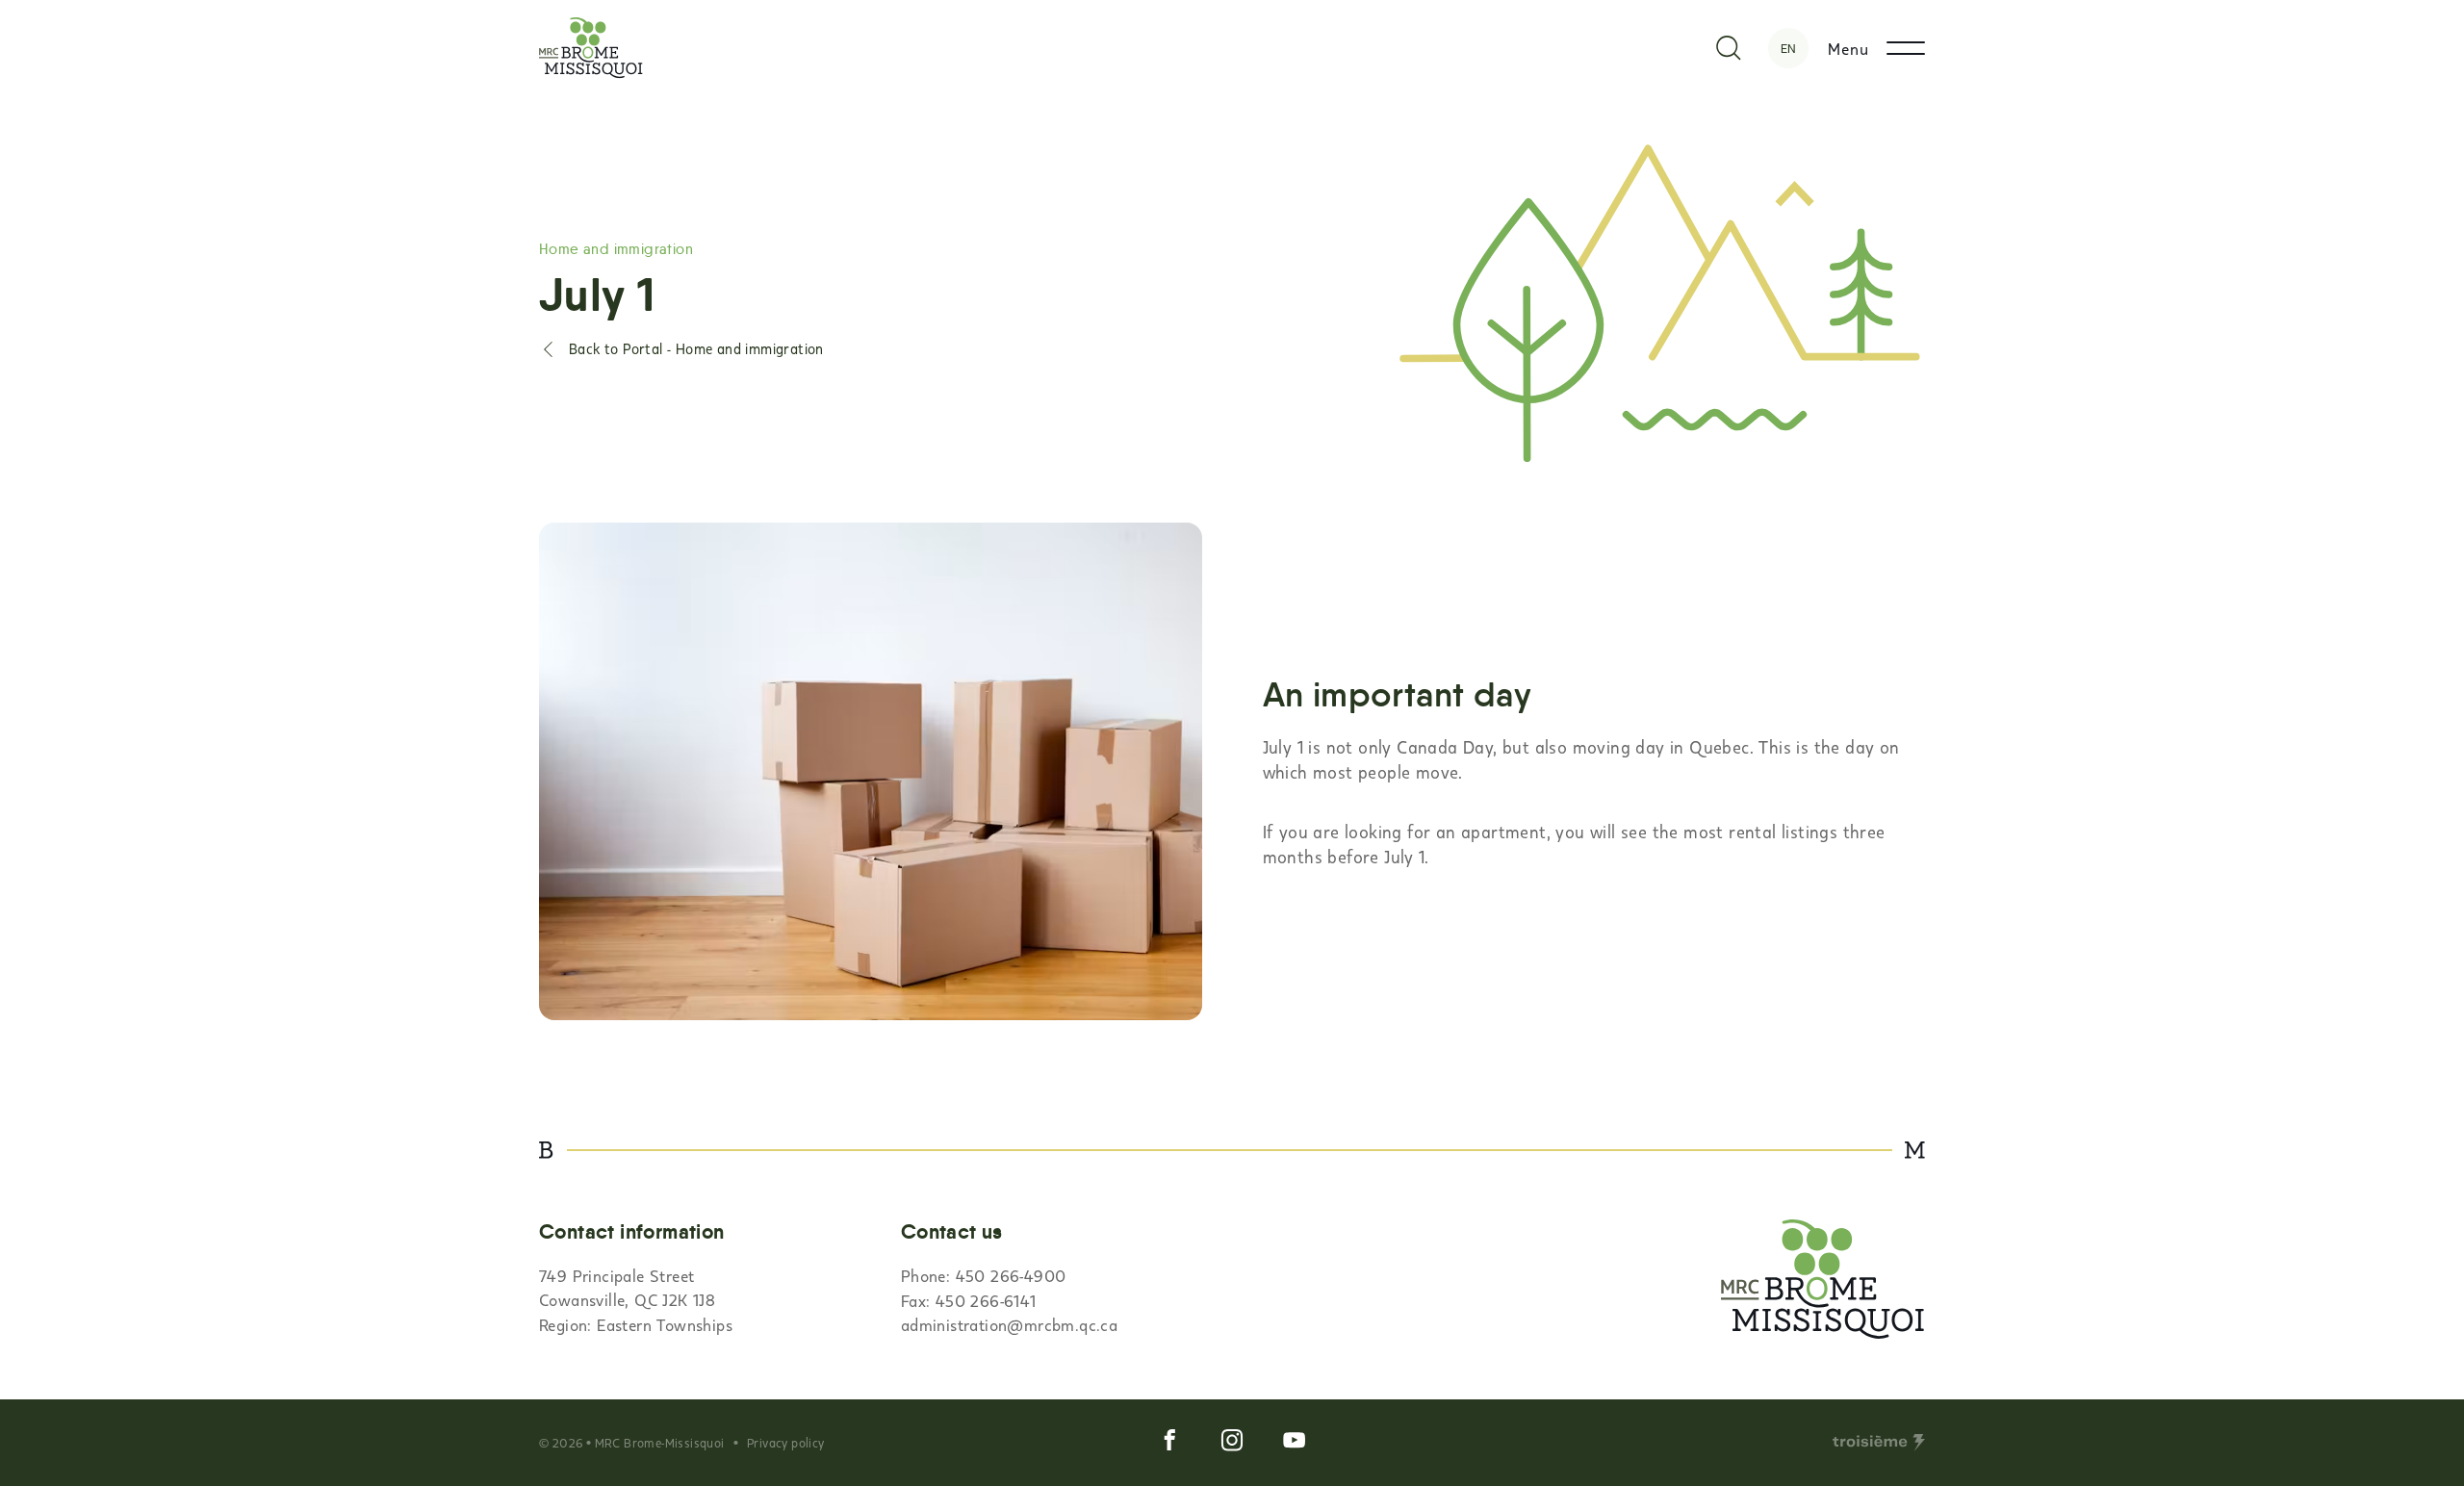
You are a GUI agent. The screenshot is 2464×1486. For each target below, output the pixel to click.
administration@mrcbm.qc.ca (1009, 1324)
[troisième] (1879, 1443)
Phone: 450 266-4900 (984, 1275)
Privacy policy (786, 1443)
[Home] (591, 48)
